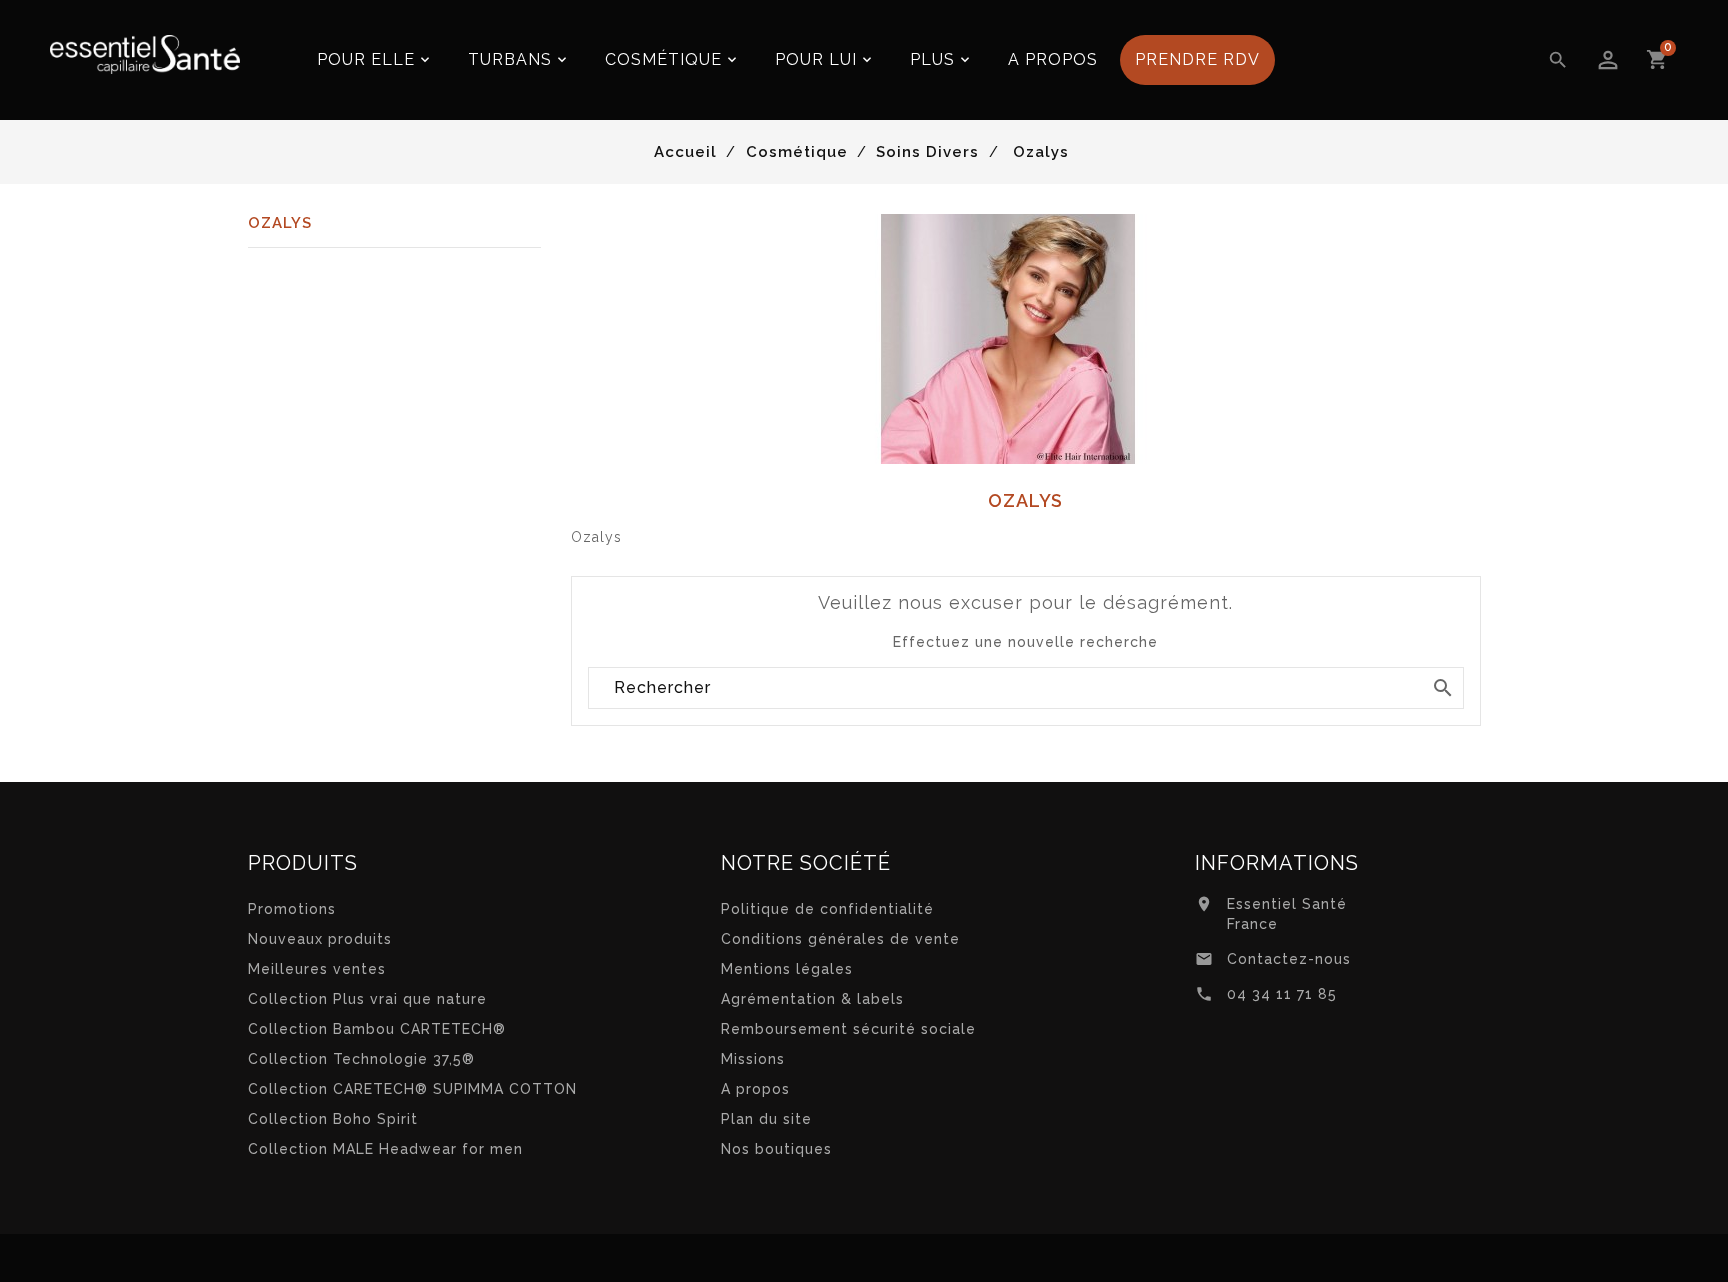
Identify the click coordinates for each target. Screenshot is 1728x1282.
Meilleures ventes (317, 969)
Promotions (292, 909)
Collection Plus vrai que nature (367, 999)
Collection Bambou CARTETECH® (377, 1029)
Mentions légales (787, 969)
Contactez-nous (1289, 959)
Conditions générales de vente (840, 939)
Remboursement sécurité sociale (848, 1029)
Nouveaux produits (320, 939)
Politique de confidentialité (827, 909)
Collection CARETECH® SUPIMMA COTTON (412, 1089)
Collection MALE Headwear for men (385, 1149)
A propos (755, 1089)
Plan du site (766, 1119)
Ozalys (280, 223)
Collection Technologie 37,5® (361, 1059)
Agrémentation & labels (812, 999)
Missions (753, 1059)
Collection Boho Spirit (333, 1119)
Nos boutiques (776, 1149)
